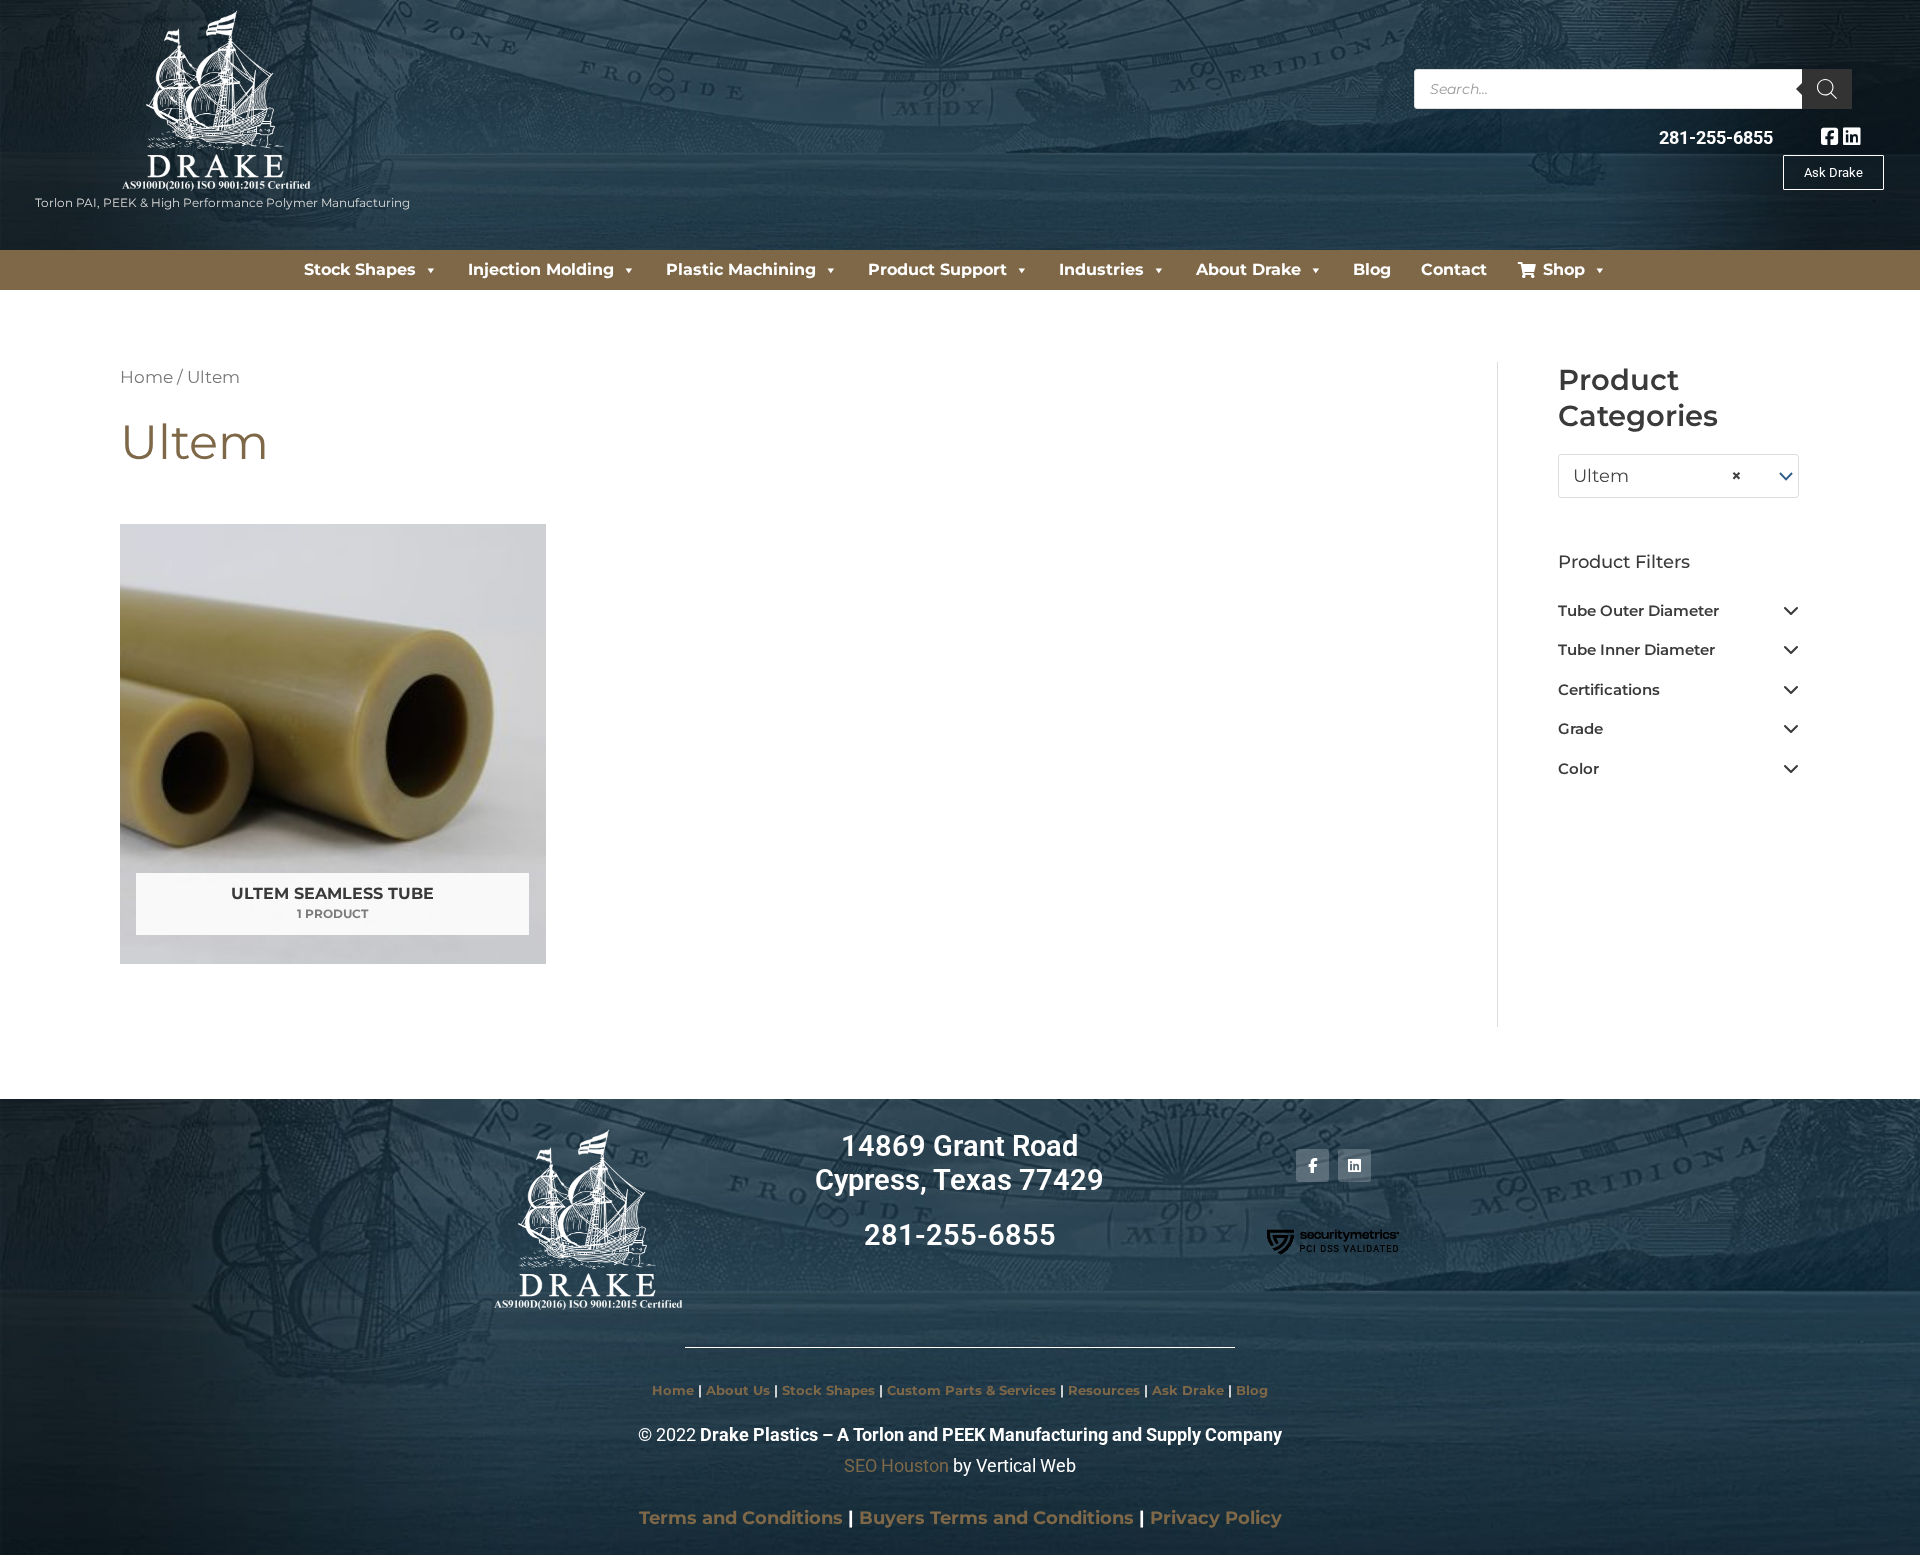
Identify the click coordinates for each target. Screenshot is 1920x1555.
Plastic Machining (741, 269)
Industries (1101, 269)
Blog (1372, 269)
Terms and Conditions (741, 1518)
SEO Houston (896, 1465)
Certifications (1609, 689)
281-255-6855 (1716, 137)
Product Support (937, 269)
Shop (1564, 269)
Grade (1580, 728)
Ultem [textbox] (1657, 476)
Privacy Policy (1216, 1518)
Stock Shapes (360, 269)
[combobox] (1678, 476)
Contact (1454, 269)
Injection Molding (541, 269)
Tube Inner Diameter (1636, 649)
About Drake (1248, 269)
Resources (1104, 1390)
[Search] (1827, 89)
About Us (738, 1390)
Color (1578, 768)
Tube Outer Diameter (1638, 610)
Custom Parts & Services (971, 1390)
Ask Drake (1188, 1390)
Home (146, 377)
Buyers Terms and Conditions (996, 1518)
